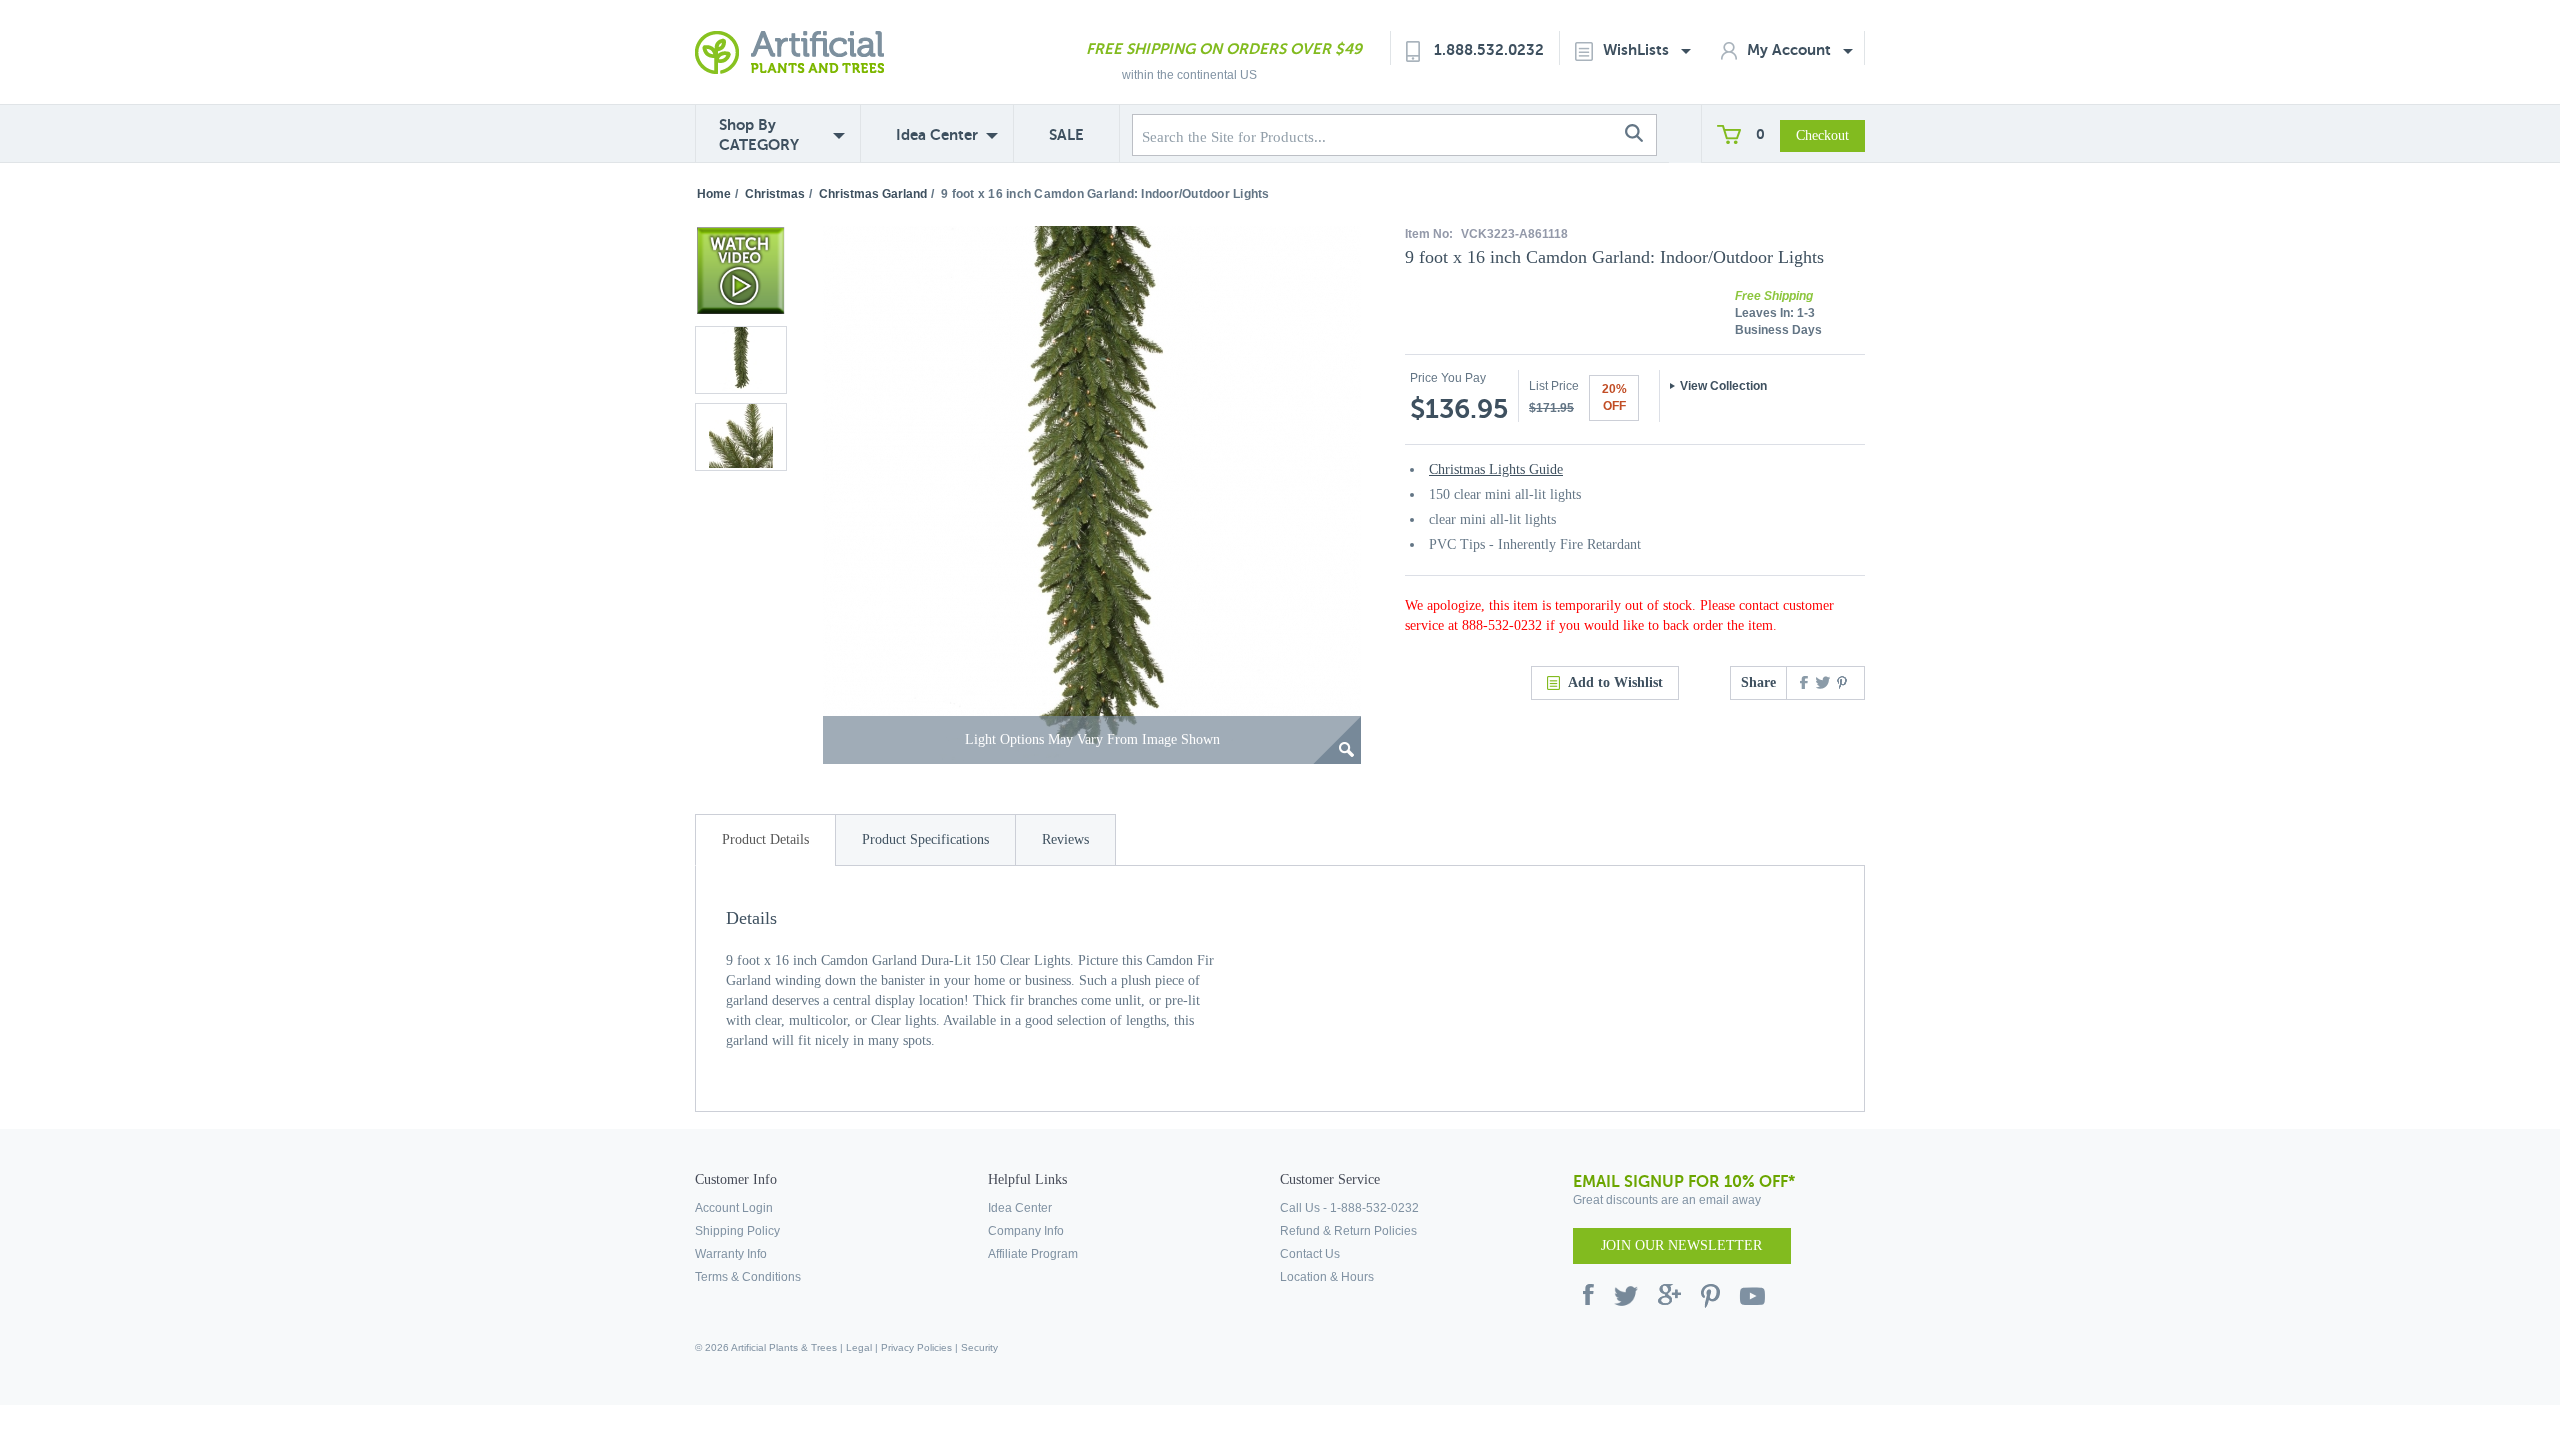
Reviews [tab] (1065, 839)
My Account (1791, 49)
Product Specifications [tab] (925, 839)
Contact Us (1310, 1254)
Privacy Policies (916, 1347)
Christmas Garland (873, 194)
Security (979, 1347)
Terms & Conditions (748, 1277)
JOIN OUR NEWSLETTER (1681, 1245)
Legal (859, 1347)
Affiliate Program (1033, 1254)
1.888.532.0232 (1489, 49)
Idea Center (937, 134)
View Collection (1723, 386)
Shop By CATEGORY (759, 134)
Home (714, 194)
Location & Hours (1327, 1277)
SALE (1066, 134)
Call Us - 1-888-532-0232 (1349, 1208)
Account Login (734, 1208)
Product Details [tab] (765, 839)
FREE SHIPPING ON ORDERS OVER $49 (1224, 48)
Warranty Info (731, 1254)
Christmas (775, 194)
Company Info (1026, 1231)
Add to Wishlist (1615, 682)
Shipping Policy (737, 1231)
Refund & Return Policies (1348, 1231)
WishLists (1638, 49)
